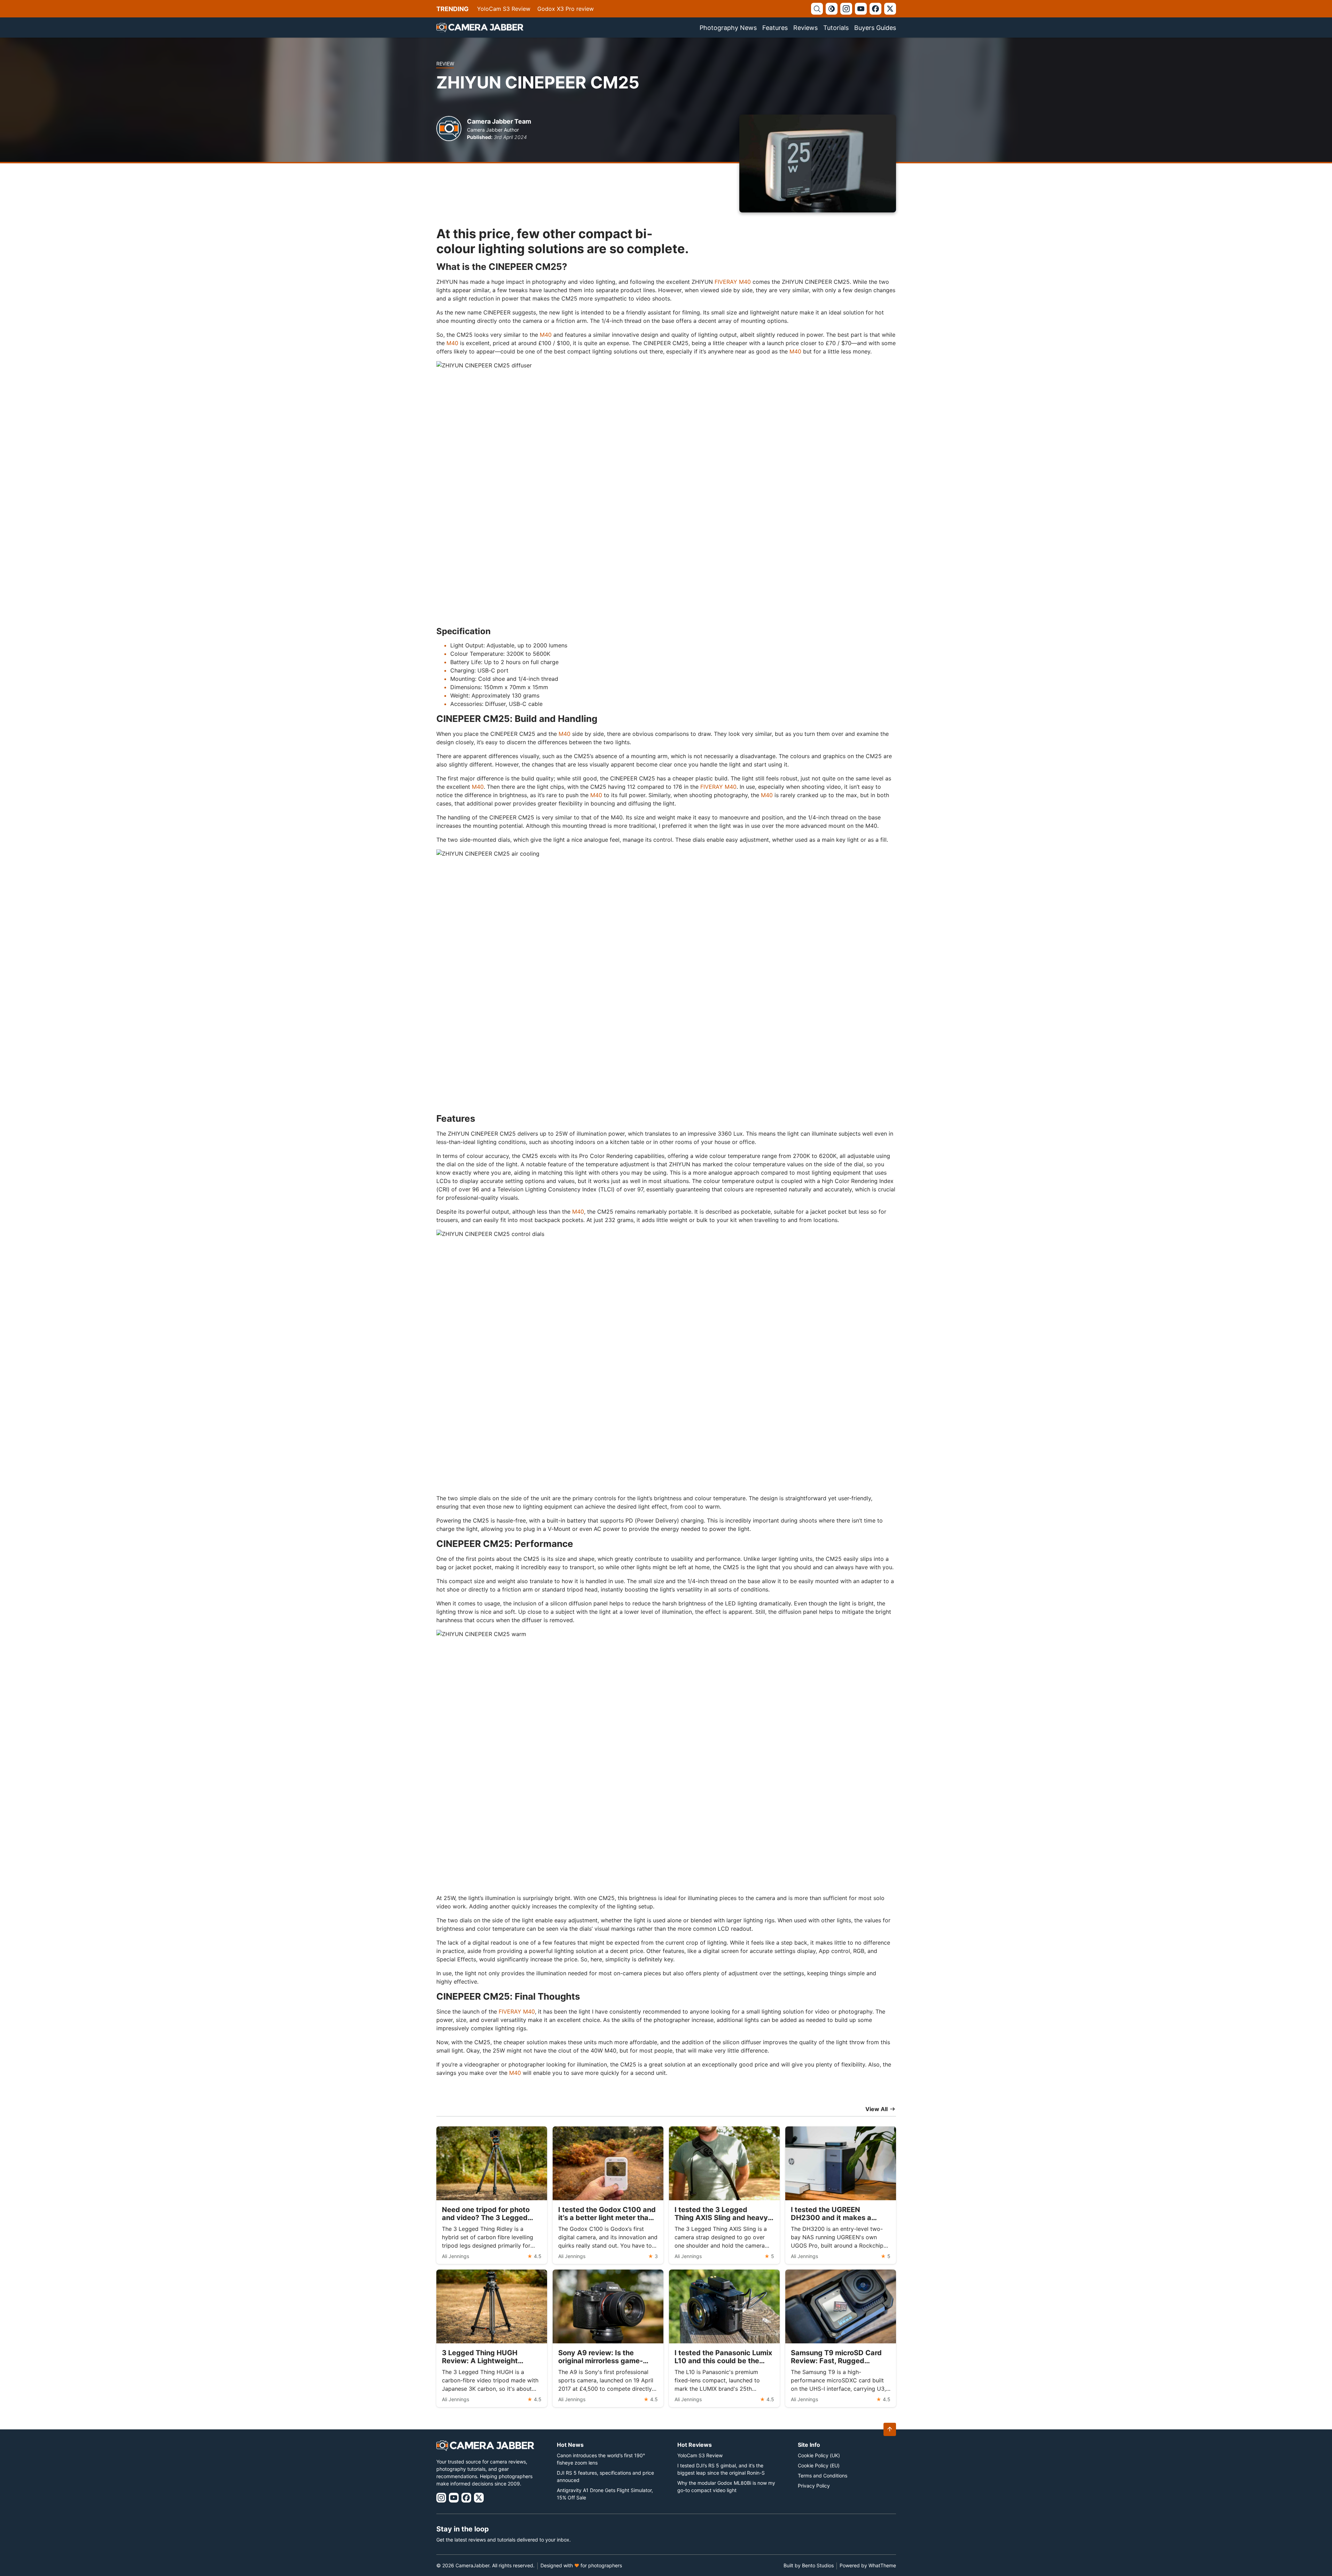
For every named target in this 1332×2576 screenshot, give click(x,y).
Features (775, 28)
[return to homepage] (480, 28)
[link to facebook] (875, 9)
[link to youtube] (861, 9)
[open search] (817, 9)
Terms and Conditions (823, 2476)
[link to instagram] (846, 9)
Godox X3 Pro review (566, 9)
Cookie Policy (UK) (819, 2455)
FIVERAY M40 (733, 282)
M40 (546, 335)
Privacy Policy (814, 2486)
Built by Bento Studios (809, 2565)
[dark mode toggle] (832, 9)
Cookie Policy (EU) (819, 2465)
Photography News (728, 28)
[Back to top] (890, 2429)
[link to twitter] (890, 9)
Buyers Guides (875, 28)
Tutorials (836, 28)
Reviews (805, 28)
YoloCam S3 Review (504, 9)
